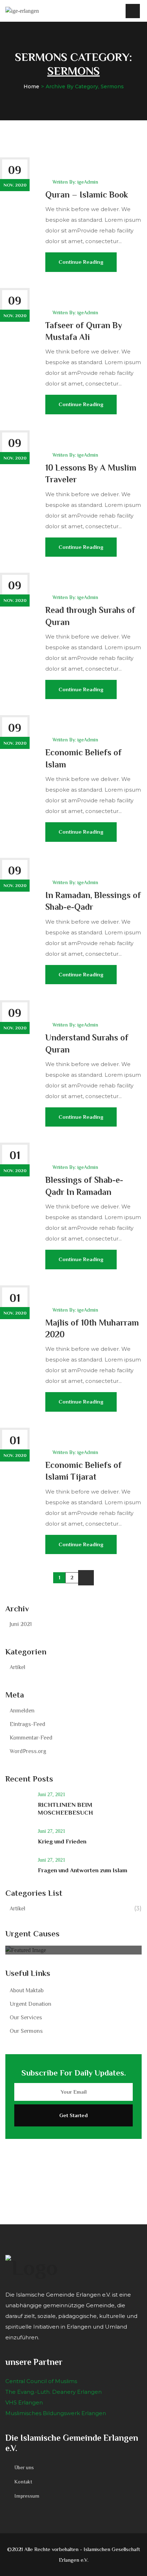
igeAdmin (88, 182)
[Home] (22, 11)
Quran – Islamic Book (87, 195)
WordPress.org (28, 1751)
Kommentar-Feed (31, 1738)
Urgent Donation (31, 2004)
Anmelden (22, 1711)
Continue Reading (81, 262)
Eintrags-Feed (27, 1724)
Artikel (17, 1667)
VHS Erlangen (24, 2402)
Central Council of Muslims (41, 2381)
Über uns (24, 2467)
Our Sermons (26, 2031)
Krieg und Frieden (62, 1842)
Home (31, 86)
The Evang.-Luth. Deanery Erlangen (54, 2392)
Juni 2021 (21, 1624)
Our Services (26, 2018)
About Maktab (27, 1990)
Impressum (27, 2496)
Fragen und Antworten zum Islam (83, 1870)
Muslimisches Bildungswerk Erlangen (56, 2413)
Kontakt (23, 2482)
